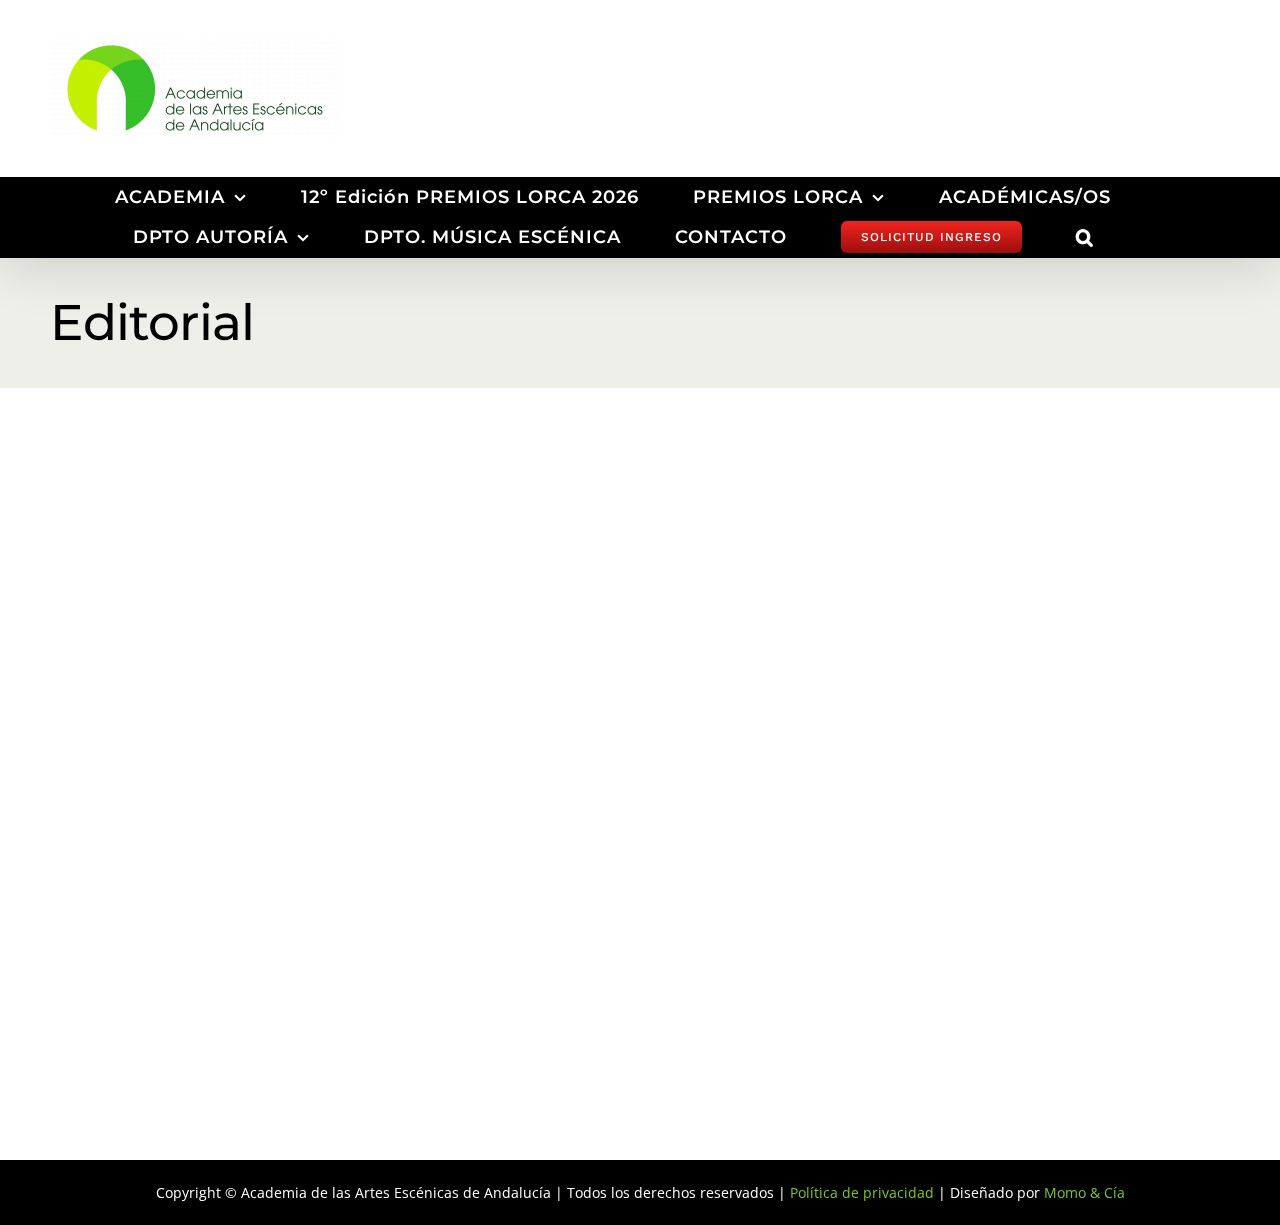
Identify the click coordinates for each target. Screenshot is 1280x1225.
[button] (1085, 237)
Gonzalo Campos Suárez (1012, 849)
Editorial (201, 646)
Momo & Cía (1084, 1192)
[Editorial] (240, 623)
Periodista (272, 646)
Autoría (554, 646)
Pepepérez (522, 849)
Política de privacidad (862, 1192)
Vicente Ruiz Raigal (180, 849)
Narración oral (701, 646)
